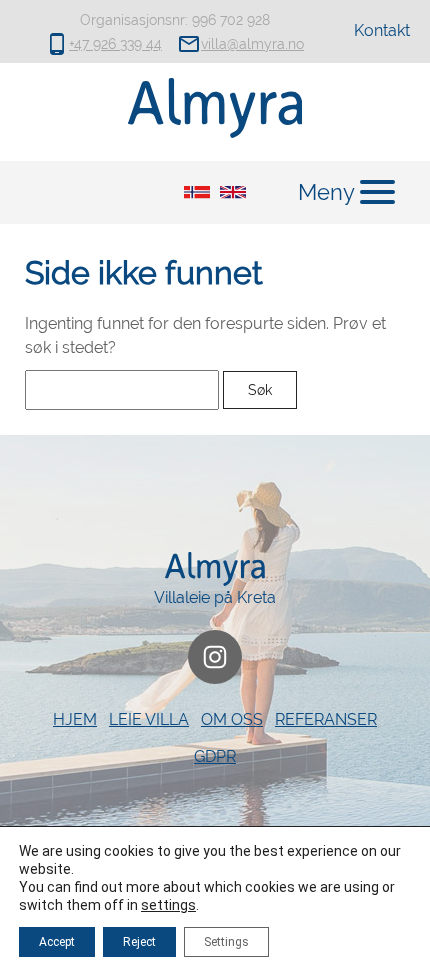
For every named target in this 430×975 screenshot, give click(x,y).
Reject (139, 942)
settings (168, 905)
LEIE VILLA (149, 719)
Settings (226, 942)
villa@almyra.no (252, 44)
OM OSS (232, 719)
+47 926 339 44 (115, 44)
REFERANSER (326, 719)
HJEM (75, 719)
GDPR (215, 756)
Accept (57, 942)
